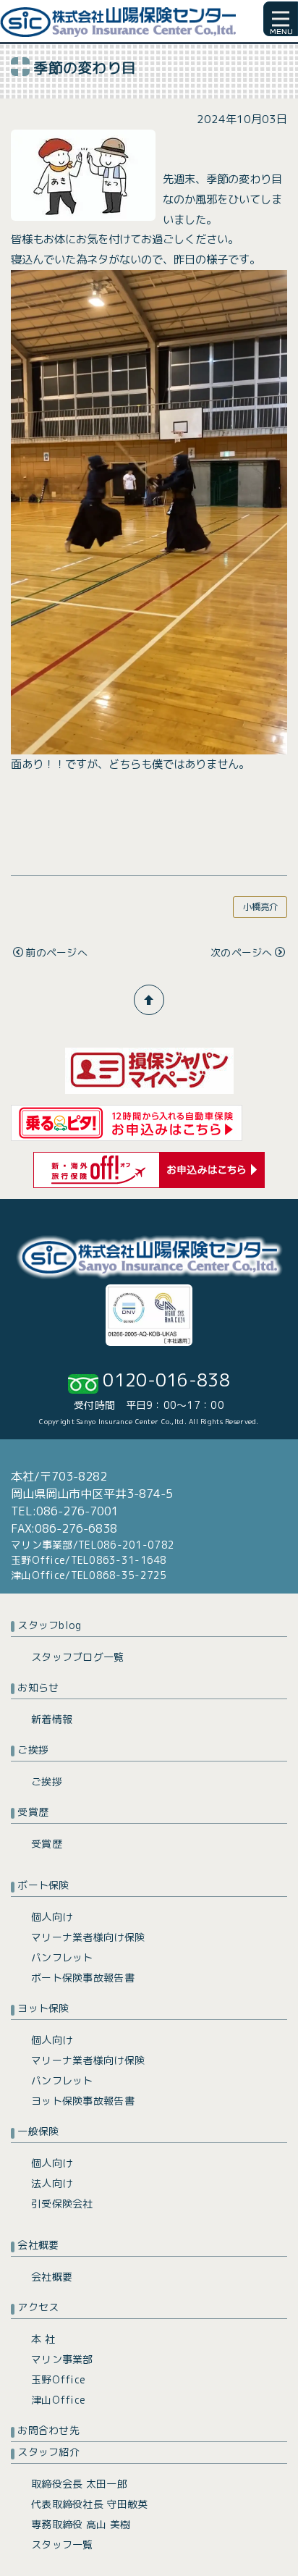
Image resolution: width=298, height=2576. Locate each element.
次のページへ (242, 952)
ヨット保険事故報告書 (83, 2101)
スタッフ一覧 (62, 2545)
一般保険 (38, 2131)
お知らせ (38, 1687)
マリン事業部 (62, 2359)
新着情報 (52, 1719)
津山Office (58, 2400)
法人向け (52, 2183)
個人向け (52, 1917)
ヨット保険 (43, 2008)
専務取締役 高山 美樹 (81, 2524)
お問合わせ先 (48, 2430)
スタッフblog (49, 1625)
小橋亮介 (260, 907)
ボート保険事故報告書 (83, 1978)
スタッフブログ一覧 (78, 1657)
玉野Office (58, 2379)
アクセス (38, 2307)
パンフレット (62, 1957)
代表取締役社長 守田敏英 (89, 2504)
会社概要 (38, 2245)
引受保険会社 (62, 2204)
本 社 (43, 2339)
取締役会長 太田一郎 (79, 2484)
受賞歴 (33, 1812)
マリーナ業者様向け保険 (88, 1937)
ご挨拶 (33, 1750)
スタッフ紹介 (48, 2452)
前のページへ (56, 952)
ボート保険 (43, 1885)
